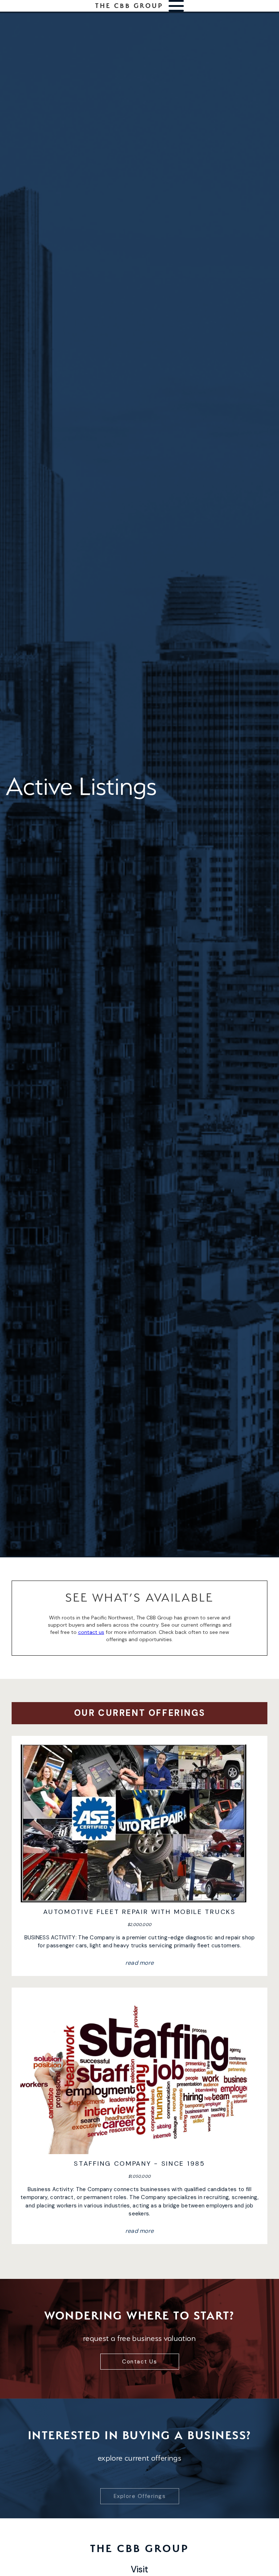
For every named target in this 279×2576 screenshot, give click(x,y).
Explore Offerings (139, 2481)
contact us (91, 1632)
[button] (176, 6)
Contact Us (139, 2362)
